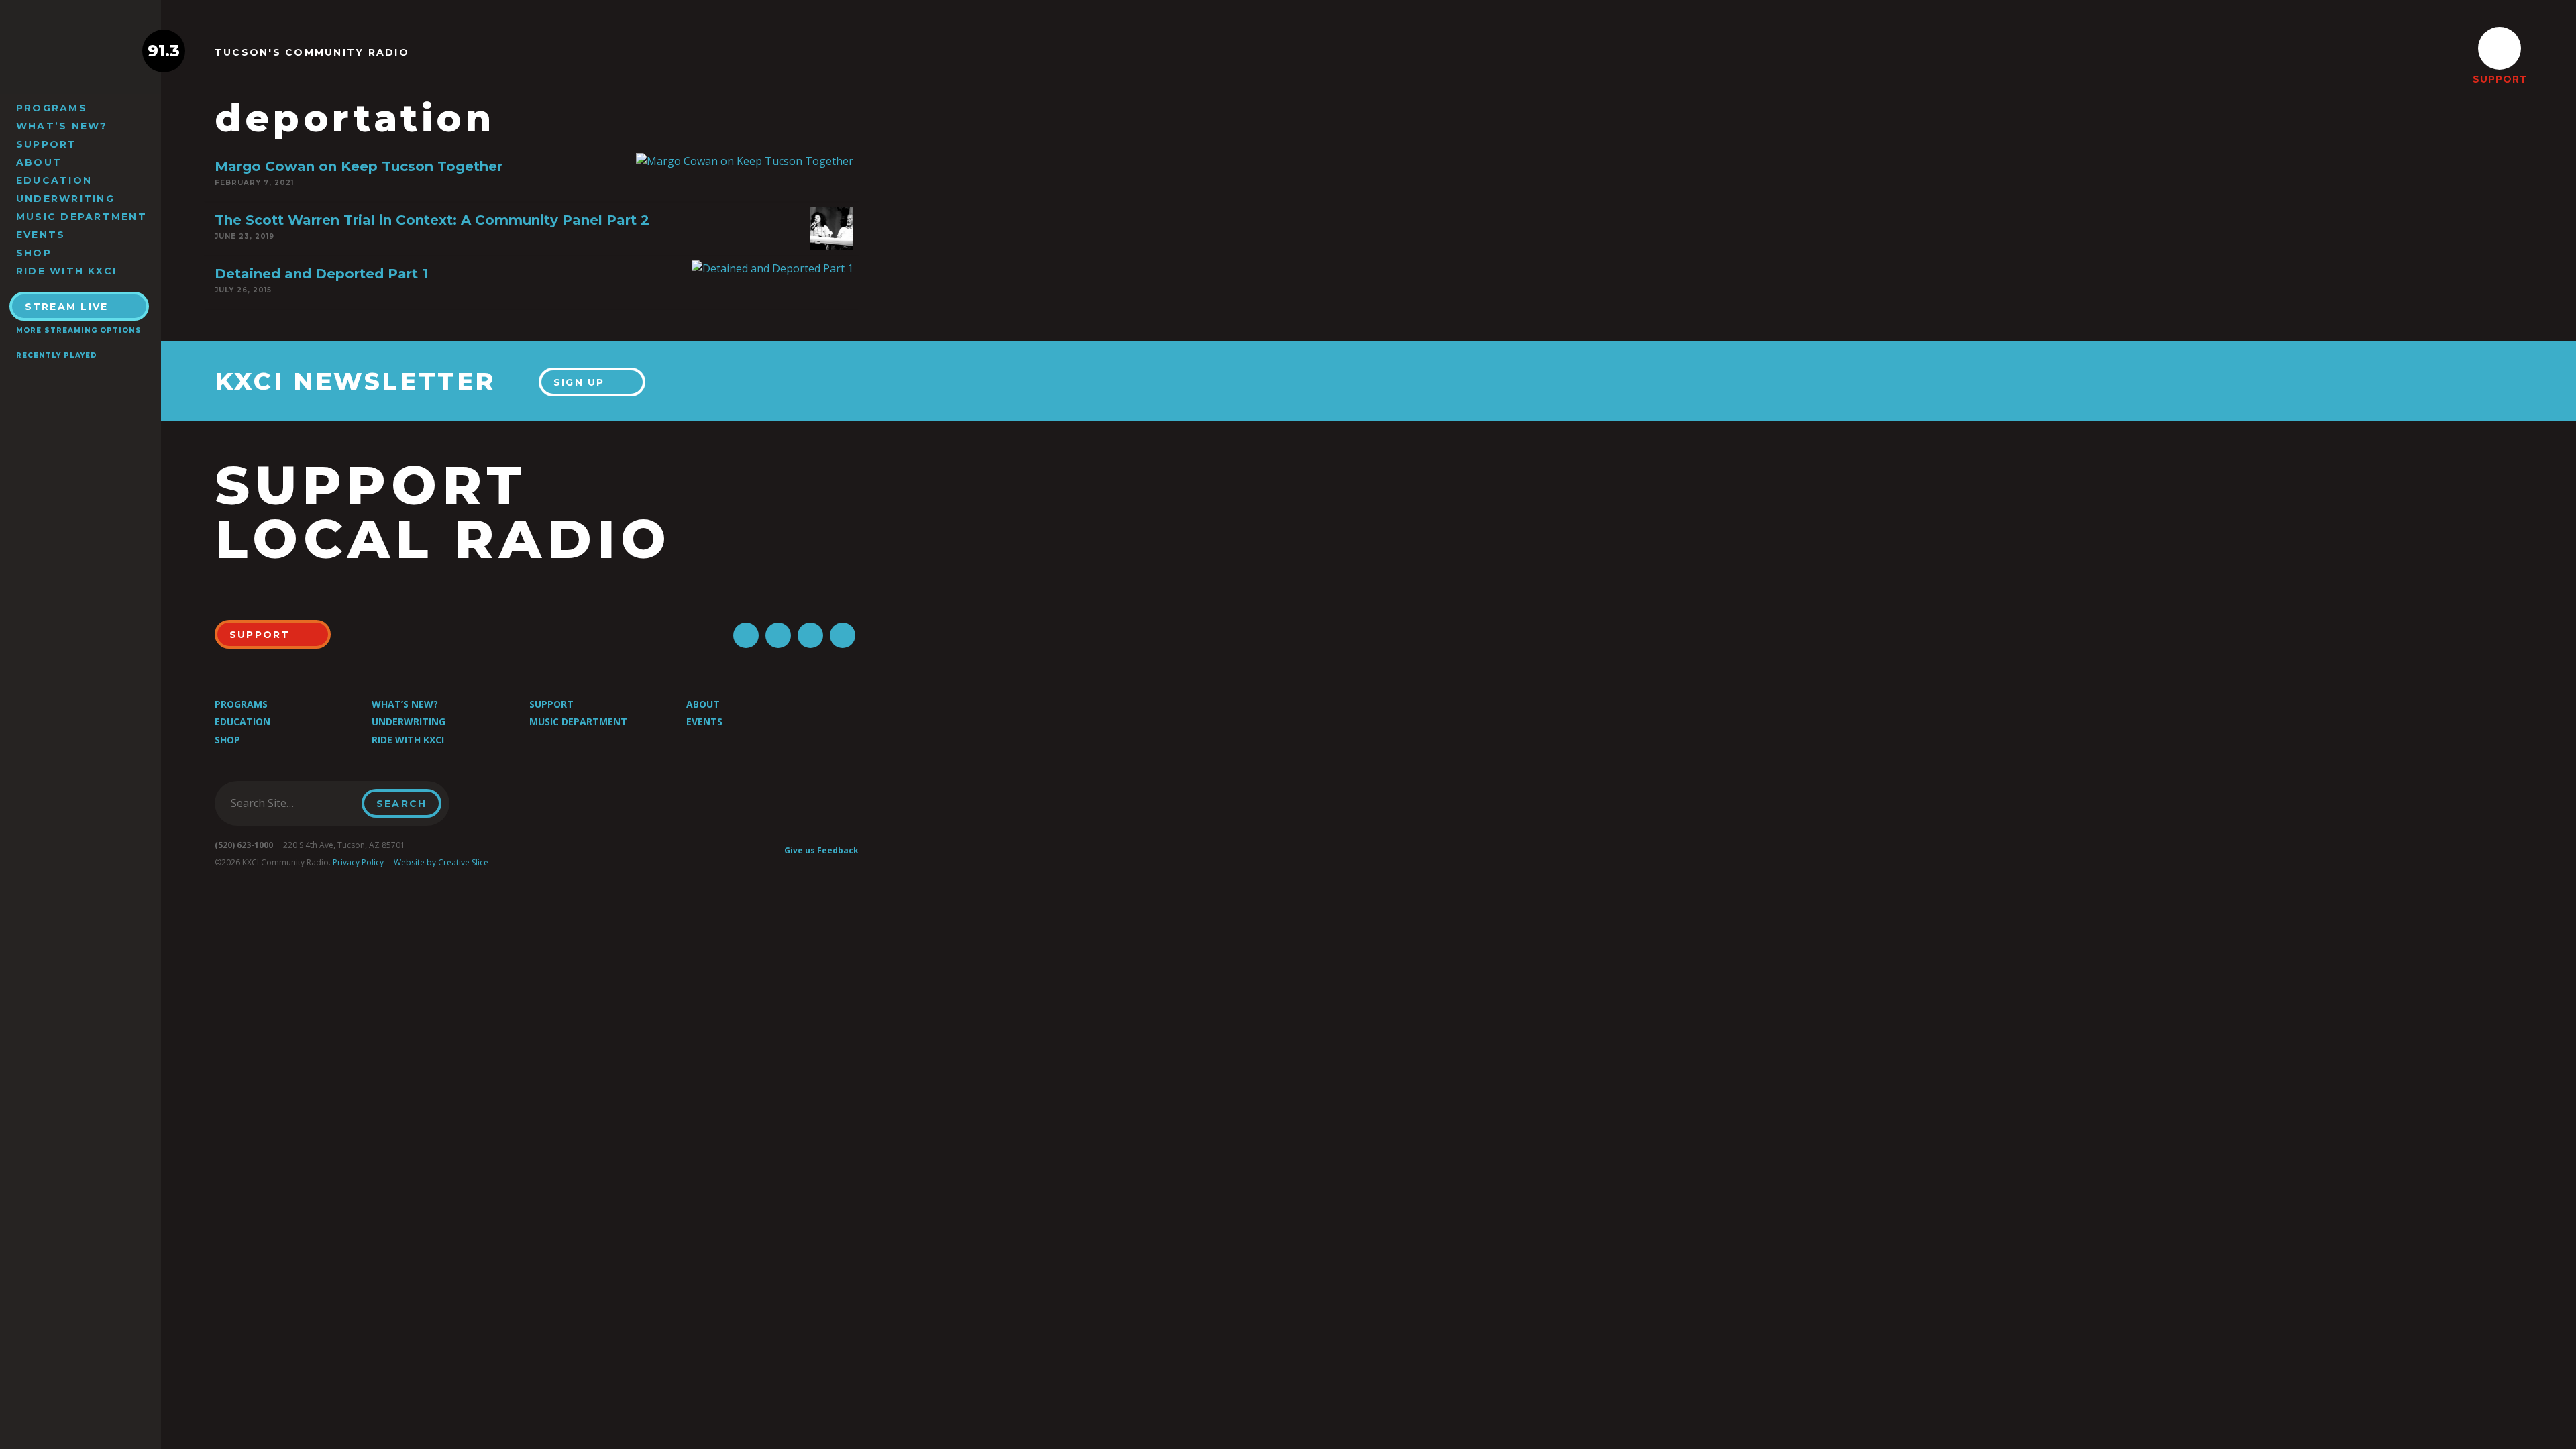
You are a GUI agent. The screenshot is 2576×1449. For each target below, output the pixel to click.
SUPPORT (2500, 79)
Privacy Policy (358, 862)
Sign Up (579, 382)
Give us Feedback (821, 850)
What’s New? (62, 126)
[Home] (80, 51)
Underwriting (65, 199)
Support (47, 144)
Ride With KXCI (66, 271)
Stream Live (67, 307)
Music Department (82, 217)
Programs (52, 108)
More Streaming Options (79, 330)
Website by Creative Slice (441, 862)
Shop (34, 253)
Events (41, 235)
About (39, 162)
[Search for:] (292, 803)
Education (54, 180)
